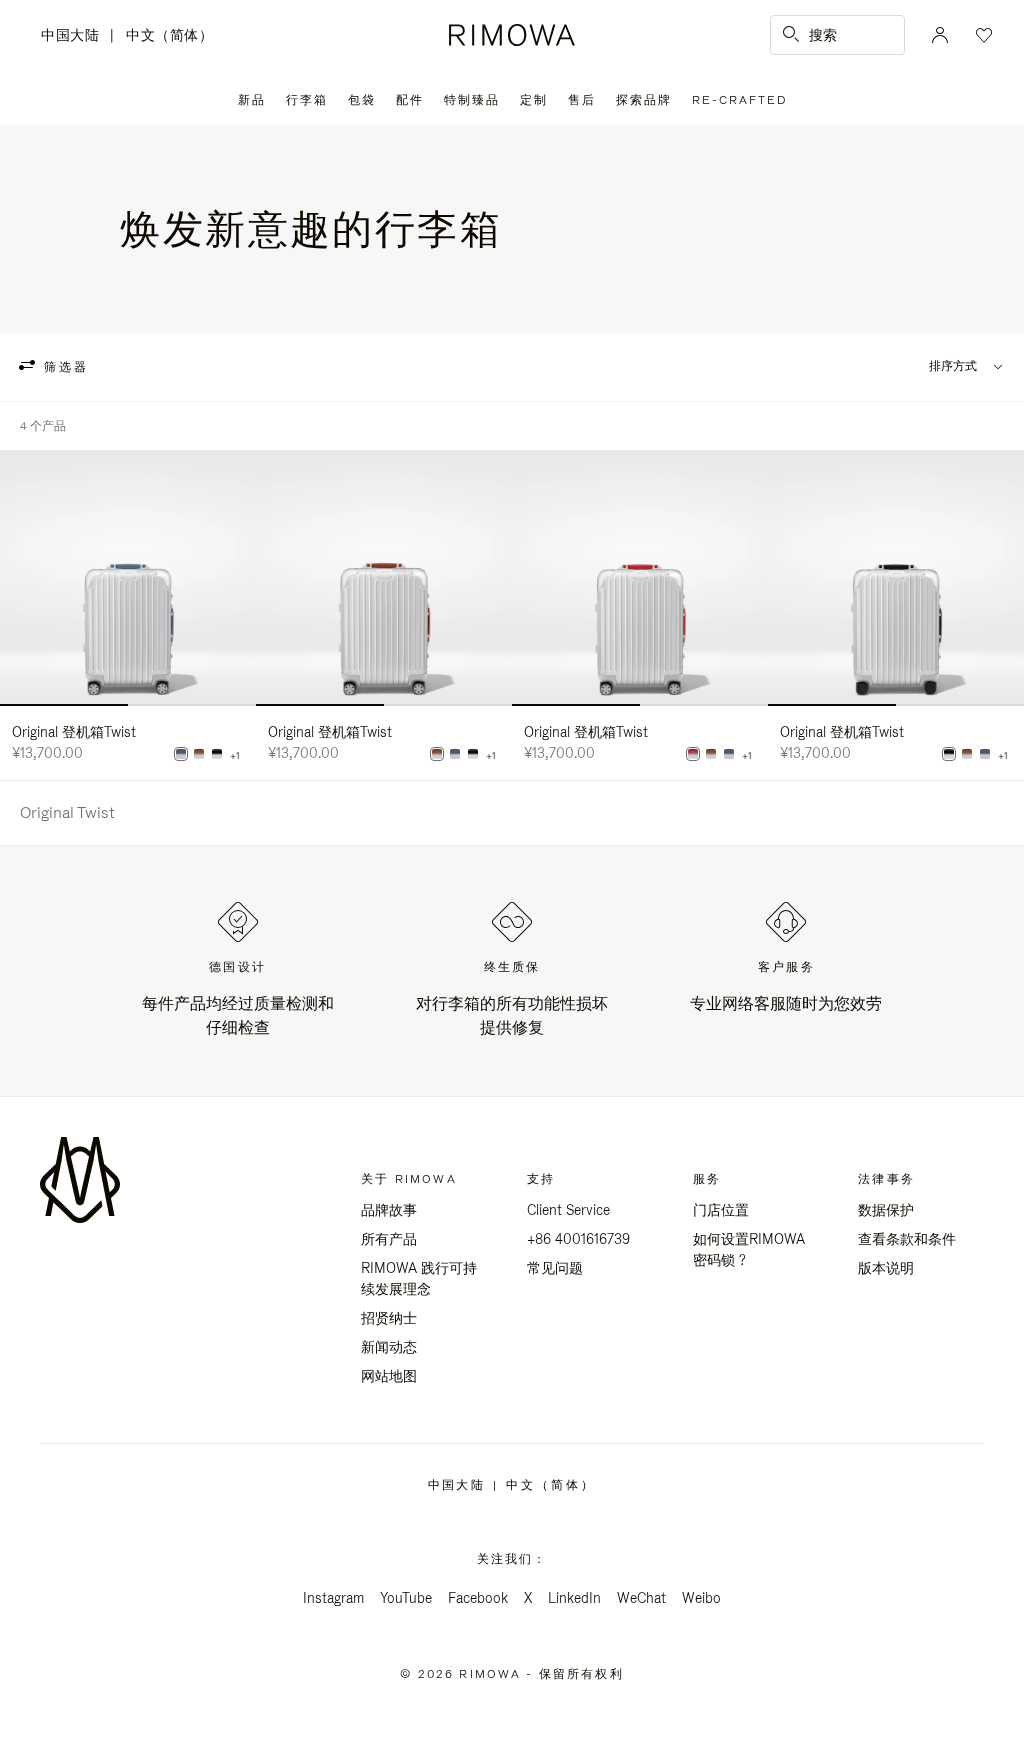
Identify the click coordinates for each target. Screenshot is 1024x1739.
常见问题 (555, 1268)
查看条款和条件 (907, 1239)
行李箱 (307, 100)
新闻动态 (389, 1347)
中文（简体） (169, 35)
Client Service (568, 1210)
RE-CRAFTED (739, 100)
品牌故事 (389, 1210)
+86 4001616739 (578, 1239)
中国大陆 (75, 36)
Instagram (333, 1598)
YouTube (406, 1598)
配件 (410, 100)
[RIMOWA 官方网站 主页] (512, 35)
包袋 (362, 100)
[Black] (217, 754)
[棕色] (199, 754)
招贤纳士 (389, 1318)
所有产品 (389, 1239)
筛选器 (63, 367)
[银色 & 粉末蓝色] (181, 754)
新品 (252, 100)
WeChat (641, 1598)
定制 (534, 100)
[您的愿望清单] (982, 35)
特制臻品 (472, 100)
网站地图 (389, 1376)
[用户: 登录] (940, 35)
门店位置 (721, 1210)
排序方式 (953, 366)
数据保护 (886, 1210)
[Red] (693, 754)
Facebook (478, 1598)
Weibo (701, 1598)
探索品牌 (644, 100)
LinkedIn (574, 1598)
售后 (582, 100)
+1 (235, 756)
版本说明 (886, 1268)
